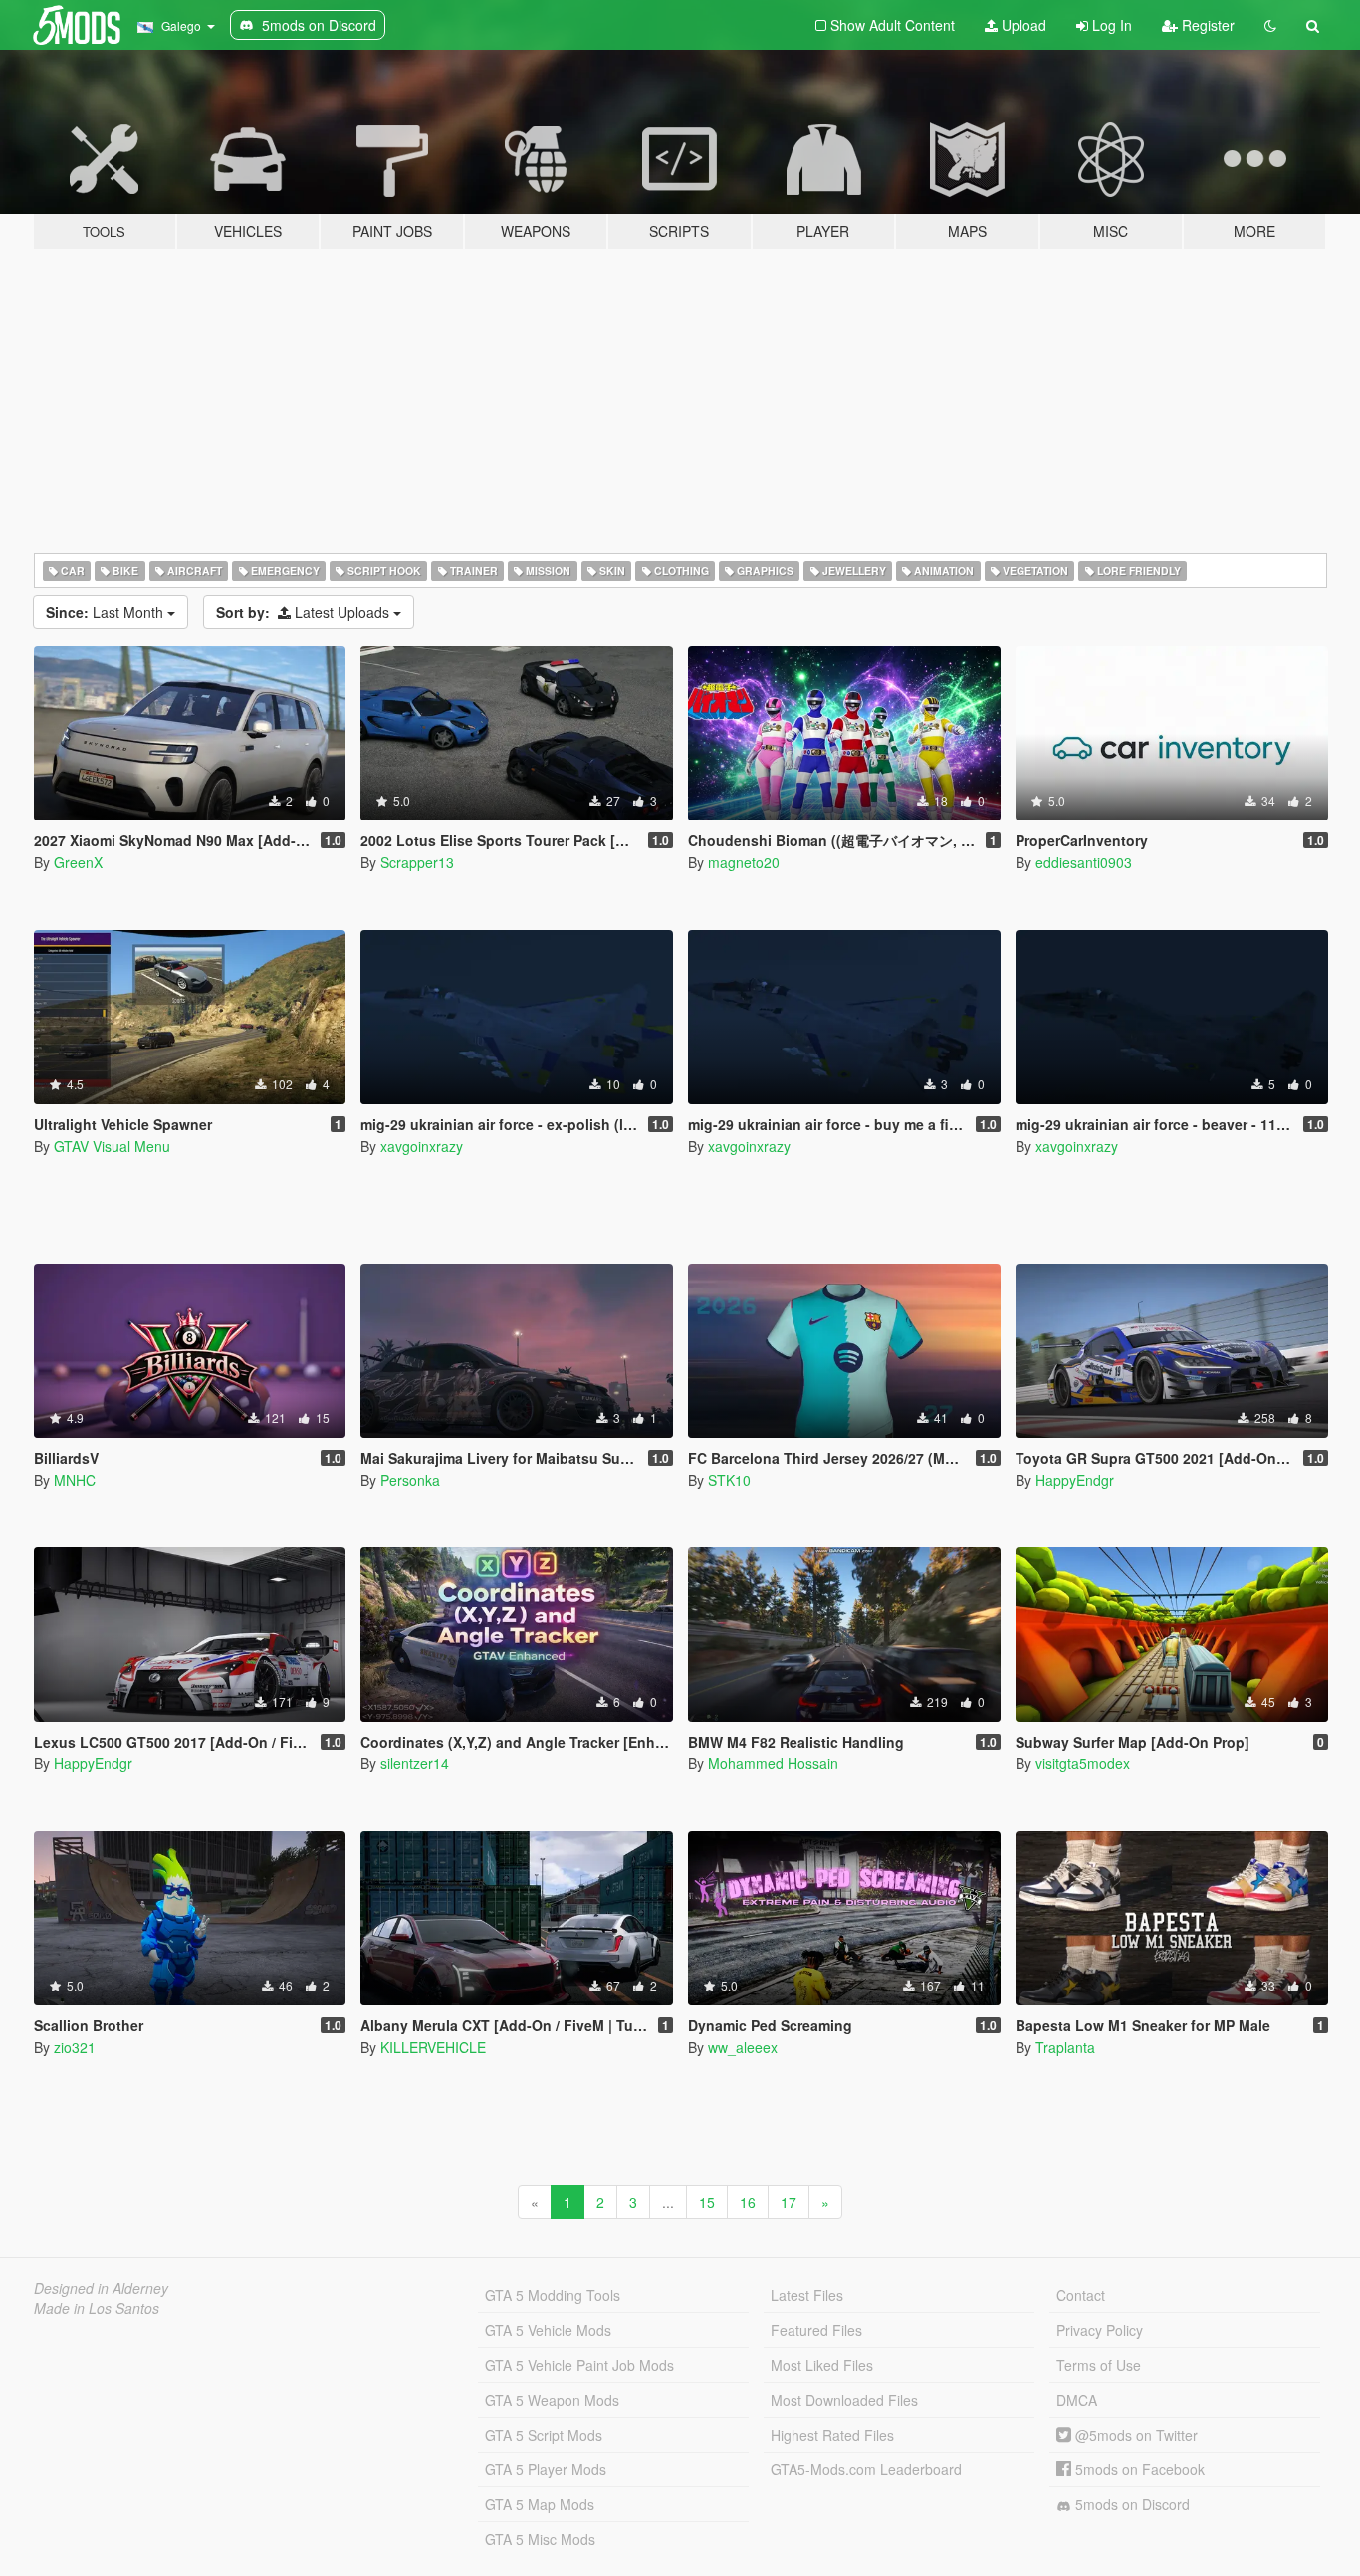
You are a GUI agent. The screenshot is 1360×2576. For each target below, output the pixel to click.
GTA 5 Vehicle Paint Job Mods (579, 2365)
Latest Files (807, 2295)
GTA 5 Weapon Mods (552, 2400)
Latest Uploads (305, 612)
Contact (1081, 2295)
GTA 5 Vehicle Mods (548, 2330)
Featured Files (816, 2330)
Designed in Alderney (101, 2288)
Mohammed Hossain (773, 1763)
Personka (410, 1480)
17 (789, 2202)
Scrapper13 (417, 862)
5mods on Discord (1131, 2504)
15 (707, 2202)
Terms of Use (1099, 2365)
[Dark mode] (1270, 25)
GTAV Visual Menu (112, 1146)
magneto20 (744, 862)
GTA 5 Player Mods (546, 2469)
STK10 (729, 1480)
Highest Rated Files (832, 2435)
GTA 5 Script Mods (544, 2435)
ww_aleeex (743, 2047)
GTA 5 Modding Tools (553, 2295)
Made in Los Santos (97, 2308)
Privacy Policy (1100, 2330)
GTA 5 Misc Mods (540, 2539)
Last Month (107, 612)
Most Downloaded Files (844, 2400)
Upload (1022, 25)
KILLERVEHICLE (433, 2047)
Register (1206, 25)
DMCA (1077, 2400)
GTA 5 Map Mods (540, 2504)
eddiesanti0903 (1084, 862)
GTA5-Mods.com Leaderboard (866, 2469)
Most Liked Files (822, 2365)
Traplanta (1065, 2047)
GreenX (78, 862)
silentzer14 (415, 1763)
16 (748, 2202)
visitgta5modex (1083, 1763)
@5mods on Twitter (1134, 2435)
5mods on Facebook (1138, 2469)
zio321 (75, 2047)
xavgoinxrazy (422, 1146)
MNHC (75, 1480)
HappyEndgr (1075, 1480)
